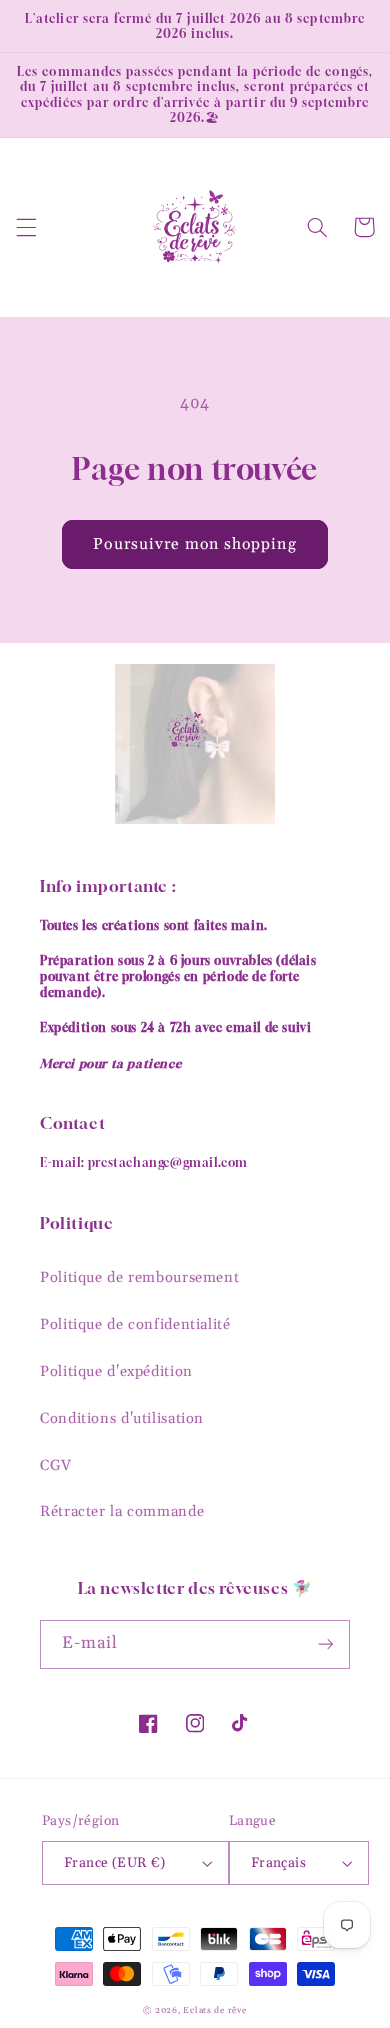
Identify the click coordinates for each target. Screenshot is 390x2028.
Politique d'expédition (116, 1371)
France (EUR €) (115, 1863)
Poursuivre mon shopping (194, 544)
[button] (26, 227)
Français (278, 1863)
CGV (56, 1465)
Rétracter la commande (122, 1511)
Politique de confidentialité (135, 1324)
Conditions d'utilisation (122, 1418)
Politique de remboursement (139, 1277)
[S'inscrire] (326, 1644)
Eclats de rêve (214, 2010)
